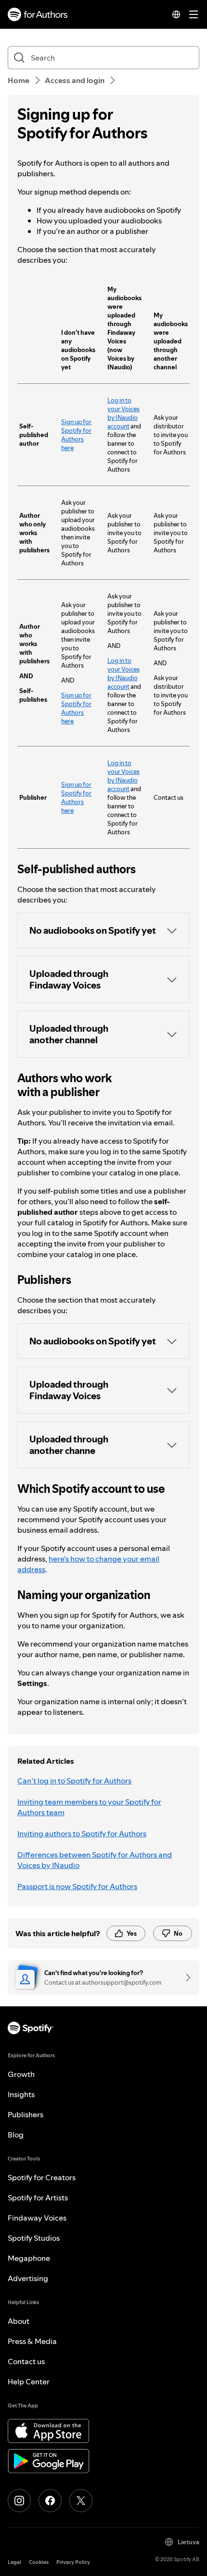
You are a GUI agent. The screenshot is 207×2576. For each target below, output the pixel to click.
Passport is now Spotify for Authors (77, 1886)
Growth (21, 2074)
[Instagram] (19, 2501)
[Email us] (185, 1978)
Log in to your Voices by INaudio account (123, 413)
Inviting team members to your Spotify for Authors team (89, 1807)
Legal (14, 2562)
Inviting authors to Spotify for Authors (82, 1833)
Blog (16, 2135)
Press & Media (32, 2341)
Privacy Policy (73, 2562)
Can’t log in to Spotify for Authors (74, 1781)
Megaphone (29, 2258)
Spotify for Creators (42, 2177)
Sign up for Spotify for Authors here (76, 435)
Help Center (29, 2381)
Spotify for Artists (38, 2198)
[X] (81, 2501)
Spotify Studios (34, 2238)
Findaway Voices (37, 2218)
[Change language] (176, 14)
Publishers (26, 2114)
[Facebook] (50, 2501)
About (19, 2321)
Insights (21, 2094)
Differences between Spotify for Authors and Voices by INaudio (95, 1860)
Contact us (26, 2361)
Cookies (39, 2562)
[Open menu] (194, 14)
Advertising (28, 2278)
